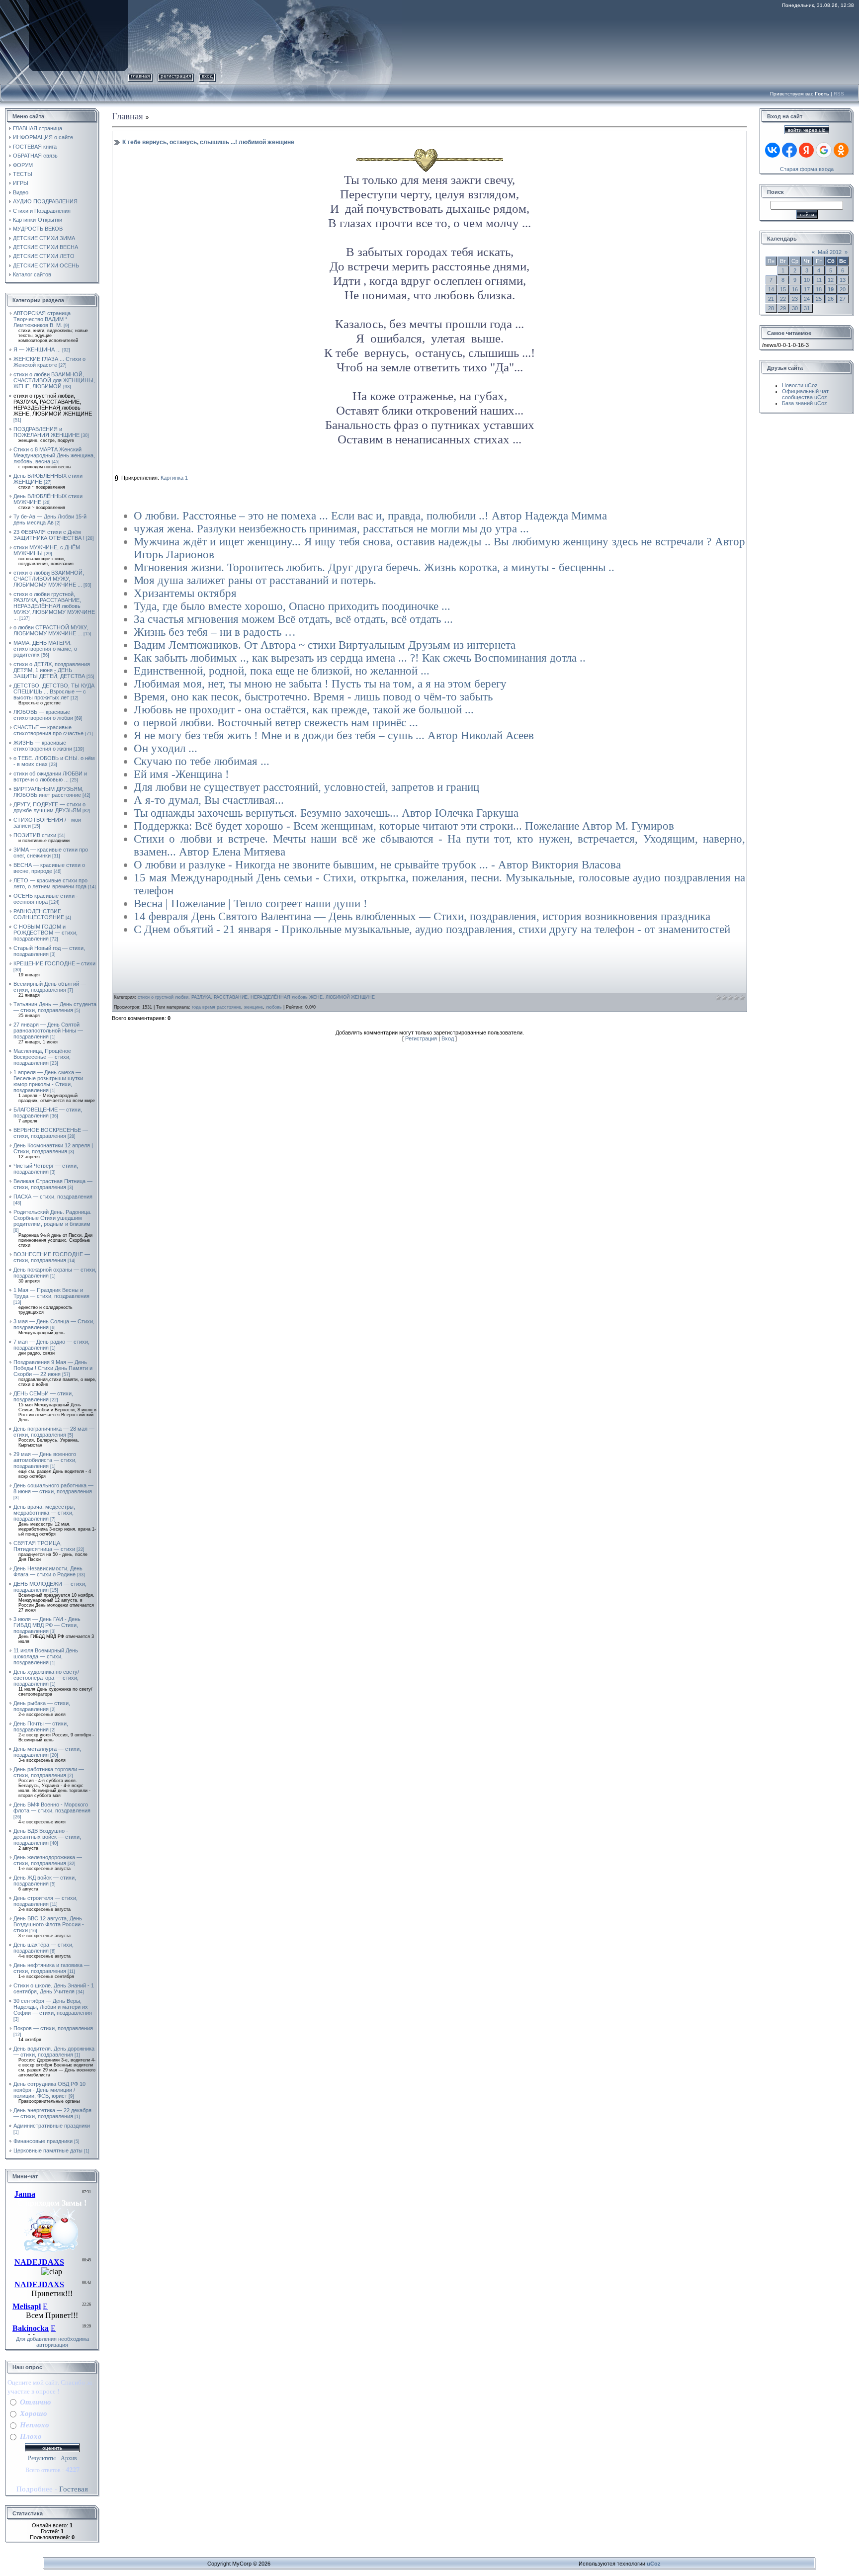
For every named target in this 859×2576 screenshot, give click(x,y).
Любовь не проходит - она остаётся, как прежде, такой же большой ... (304, 710)
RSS (839, 94)
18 (819, 289)
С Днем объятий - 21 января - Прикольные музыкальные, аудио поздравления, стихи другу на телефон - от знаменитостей (432, 929)
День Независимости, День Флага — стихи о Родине (48, 1571)
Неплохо (35, 2425)
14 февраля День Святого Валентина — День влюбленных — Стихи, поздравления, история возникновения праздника (422, 916)
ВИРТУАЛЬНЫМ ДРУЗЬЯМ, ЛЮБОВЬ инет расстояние (48, 792)
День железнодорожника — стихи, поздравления (48, 1860)
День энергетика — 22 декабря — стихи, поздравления (52, 2113)
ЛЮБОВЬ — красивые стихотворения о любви (43, 715)
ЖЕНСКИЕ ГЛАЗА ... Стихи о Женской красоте (49, 362)
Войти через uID (807, 130)
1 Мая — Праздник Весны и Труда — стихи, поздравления (51, 1293)
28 (771, 308)
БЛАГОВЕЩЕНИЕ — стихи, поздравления (48, 1113)
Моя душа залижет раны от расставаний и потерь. (255, 580)
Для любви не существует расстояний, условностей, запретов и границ (306, 787)
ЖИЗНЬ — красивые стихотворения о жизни (43, 746)
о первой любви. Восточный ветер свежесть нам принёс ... (276, 723)
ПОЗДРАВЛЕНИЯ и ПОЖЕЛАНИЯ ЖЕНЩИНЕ (46, 432)
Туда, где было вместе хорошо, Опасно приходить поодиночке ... (292, 606)
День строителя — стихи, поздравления (45, 1901)
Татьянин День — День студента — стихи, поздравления (55, 1007)
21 (771, 299)
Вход (207, 76)
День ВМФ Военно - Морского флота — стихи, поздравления (52, 1807)
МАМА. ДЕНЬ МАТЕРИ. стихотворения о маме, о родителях (45, 649)
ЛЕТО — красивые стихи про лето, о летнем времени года (50, 883)
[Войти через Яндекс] (806, 150)
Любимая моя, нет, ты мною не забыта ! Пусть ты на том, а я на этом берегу (320, 684)
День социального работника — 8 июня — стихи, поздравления (53, 1488)
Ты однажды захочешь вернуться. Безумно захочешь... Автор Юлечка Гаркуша (326, 813)
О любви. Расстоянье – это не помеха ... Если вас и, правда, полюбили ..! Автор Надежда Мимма (370, 516)
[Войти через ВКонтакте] (773, 150)
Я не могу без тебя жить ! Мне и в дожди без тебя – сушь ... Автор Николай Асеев (334, 735)
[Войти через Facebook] (789, 150)
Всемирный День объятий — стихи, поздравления (50, 987)
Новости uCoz (800, 385)
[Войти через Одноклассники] (841, 150)
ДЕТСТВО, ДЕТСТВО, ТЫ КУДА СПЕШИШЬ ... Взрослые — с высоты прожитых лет (54, 691)
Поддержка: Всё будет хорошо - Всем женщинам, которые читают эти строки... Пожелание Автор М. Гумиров (404, 826)
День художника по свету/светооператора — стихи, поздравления (46, 1678)
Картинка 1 (174, 478)
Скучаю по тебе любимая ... (202, 761)
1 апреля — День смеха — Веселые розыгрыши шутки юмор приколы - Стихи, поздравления (48, 1081)
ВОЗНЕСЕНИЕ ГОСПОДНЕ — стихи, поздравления (52, 1257)
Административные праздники (52, 2126)
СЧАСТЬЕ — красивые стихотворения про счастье (48, 730)
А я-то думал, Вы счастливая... (209, 800)
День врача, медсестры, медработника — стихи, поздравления (44, 1513)
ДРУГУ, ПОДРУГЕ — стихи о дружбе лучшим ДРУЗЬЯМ (49, 807)
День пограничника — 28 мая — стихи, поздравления (54, 1432)
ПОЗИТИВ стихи (35, 835)
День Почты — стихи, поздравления (41, 1726)
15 (783, 289)
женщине (254, 1007)
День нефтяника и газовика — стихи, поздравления (51, 1968)
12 (831, 280)
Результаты (42, 2458)
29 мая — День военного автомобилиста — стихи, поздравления (45, 1460)
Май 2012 (830, 252)
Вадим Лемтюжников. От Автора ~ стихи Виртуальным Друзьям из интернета (325, 645)
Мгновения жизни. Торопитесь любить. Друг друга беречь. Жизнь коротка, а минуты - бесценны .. (374, 567)
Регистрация (176, 76)
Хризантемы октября (185, 593)
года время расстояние (216, 1007)
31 (807, 308)
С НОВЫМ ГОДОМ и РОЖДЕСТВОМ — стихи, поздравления (45, 933)
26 (831, 299)
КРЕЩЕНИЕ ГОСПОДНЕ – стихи (54, 963)
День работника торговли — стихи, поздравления (49, 1772)
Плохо (31, 2436)
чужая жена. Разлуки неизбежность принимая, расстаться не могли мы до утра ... (331, 529)
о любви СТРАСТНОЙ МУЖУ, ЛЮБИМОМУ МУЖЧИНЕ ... (51, 630)
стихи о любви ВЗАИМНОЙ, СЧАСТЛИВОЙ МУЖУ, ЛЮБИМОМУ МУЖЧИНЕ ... (49, 579)
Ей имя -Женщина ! (181, 774)
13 (843, 280)
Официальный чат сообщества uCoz (805, 394)
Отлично (36, 2402)
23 (795, 299)
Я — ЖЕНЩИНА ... (37, 349)
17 (807, 289)
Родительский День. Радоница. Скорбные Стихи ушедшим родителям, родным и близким (52, 1218)
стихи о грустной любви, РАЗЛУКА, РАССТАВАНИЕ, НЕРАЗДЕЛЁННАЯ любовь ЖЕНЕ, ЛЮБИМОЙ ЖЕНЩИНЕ (53, 405)
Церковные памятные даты (48, 2150)
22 (783, 299)
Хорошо (34, 2413)
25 (819, 299)
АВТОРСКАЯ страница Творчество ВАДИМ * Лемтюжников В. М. (42, 319)
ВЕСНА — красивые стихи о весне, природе (49, 868)
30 (795, 308)
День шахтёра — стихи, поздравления (43, 1948)
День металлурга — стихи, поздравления (47, 1752)
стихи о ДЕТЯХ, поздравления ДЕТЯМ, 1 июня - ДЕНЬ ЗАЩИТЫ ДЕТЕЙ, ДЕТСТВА (52, 670)
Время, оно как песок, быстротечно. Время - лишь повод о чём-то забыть (313, 697)
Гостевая (74, 2489)
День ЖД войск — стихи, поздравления (45, 1881)
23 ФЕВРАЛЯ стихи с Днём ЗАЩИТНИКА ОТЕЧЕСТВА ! (49, 535)
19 (831, 289)
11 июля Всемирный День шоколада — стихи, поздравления (46, 1656)
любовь (274, 1007)
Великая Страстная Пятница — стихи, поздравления (53, 1184)
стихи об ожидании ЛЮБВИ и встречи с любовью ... (50, 776)
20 (843, 289)
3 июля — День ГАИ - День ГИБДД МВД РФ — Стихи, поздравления (47, 1625)
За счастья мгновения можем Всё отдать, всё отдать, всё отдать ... (293, 619)
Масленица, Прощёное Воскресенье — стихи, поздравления (42, 1057)
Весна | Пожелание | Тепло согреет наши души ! (251, 903)
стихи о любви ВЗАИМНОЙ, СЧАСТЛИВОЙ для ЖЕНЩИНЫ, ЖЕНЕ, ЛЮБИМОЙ (54, 380)
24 (807, 299)
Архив (69, 2458)
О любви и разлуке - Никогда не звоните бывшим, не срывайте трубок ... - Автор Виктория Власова (377, 865)
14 (771, 289)
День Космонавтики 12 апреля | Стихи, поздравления (53, 1148)
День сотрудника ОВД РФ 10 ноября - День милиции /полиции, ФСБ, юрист (49, 2090)
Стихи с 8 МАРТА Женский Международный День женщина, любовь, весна (54, 455)
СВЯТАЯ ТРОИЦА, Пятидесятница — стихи (44, 1546)
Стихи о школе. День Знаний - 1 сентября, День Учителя (54, 1988)
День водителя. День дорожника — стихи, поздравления (54, 2052)
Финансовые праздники (43, 2141)
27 (843, 299)
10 (807, 280)
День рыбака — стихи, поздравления (42, 1706)
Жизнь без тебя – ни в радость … (215, 632)
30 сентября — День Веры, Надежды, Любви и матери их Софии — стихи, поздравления (53, 2007)
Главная (140, 76)
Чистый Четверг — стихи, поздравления (46, 1169)
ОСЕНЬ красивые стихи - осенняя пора (46, 899)
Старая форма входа (807, 169)
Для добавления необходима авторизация (52, 2342)
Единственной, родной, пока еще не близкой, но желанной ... (282, 671)
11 (819, 280)
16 (795, 289)
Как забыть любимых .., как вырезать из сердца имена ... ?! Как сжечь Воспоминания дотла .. (360, 658)
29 (783, 308)
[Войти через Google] (824, 150)
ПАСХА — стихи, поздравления (53, 1197)
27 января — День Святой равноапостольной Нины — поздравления (48, 1030)
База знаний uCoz (805, 403)
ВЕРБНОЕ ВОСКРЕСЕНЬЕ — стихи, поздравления (51, 1133)
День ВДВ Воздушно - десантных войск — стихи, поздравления (47, 1837)
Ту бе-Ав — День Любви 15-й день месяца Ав (50, 519)
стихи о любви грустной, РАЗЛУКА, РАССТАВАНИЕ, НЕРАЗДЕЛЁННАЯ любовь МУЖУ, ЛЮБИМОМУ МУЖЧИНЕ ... (54, 606)
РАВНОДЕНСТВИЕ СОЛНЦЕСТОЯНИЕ (39, 914)
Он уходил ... (166, 748)
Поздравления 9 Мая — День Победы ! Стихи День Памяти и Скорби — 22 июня (53, 1368)
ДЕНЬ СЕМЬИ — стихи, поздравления (43, 1396)
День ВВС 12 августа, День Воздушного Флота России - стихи (49, 1924)
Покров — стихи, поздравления (53, 2028)
